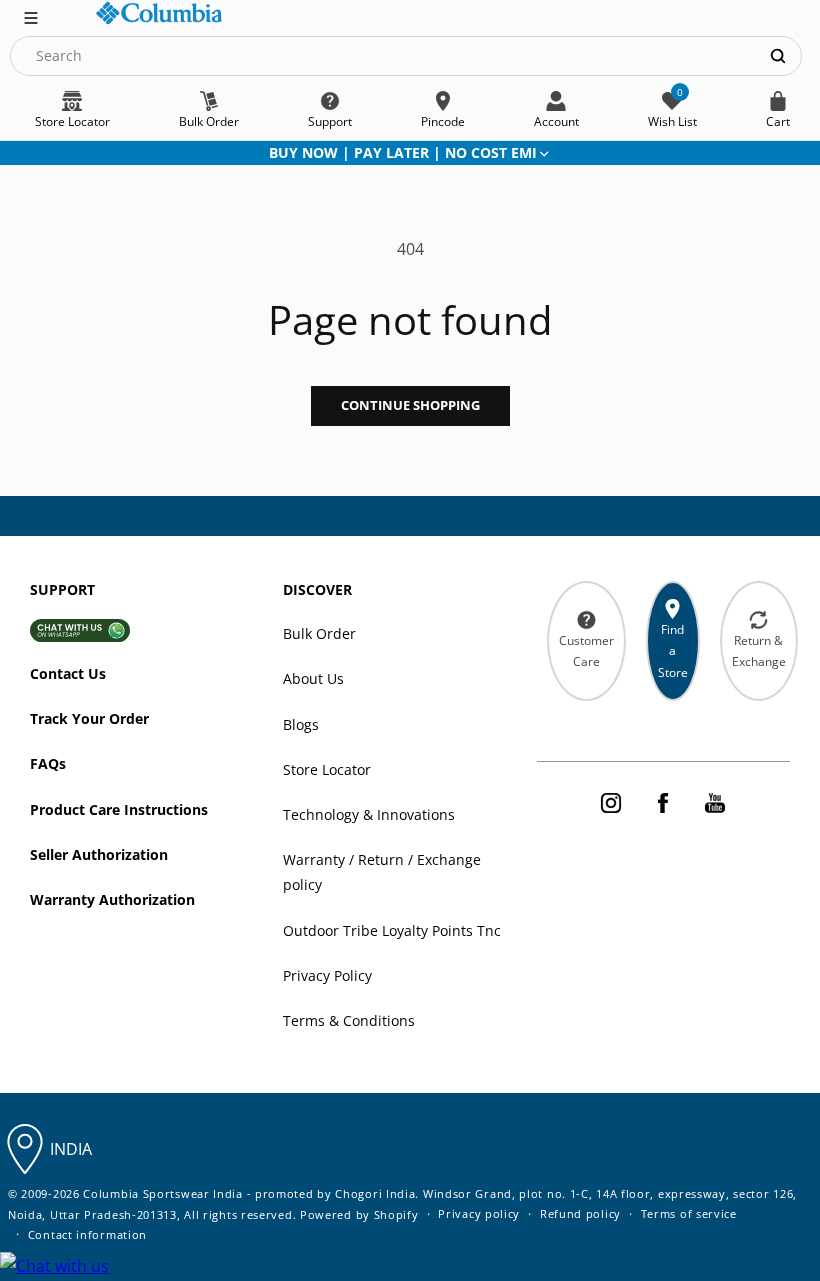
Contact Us (68, 673)
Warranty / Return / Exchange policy (382, 872)
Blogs (301, 724)
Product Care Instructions (119, 809)
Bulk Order (319, 633)
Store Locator (327, 769)
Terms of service (689, 1213)
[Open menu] (31, 16)
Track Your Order (89, 718)
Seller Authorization (99, 854)
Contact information (87, 1234)
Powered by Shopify (359, 1214)
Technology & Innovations (369, 814)
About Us (313, 678)
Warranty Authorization (112, 899)
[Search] (778, 55)
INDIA (71, 1149)
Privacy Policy (327, 975)
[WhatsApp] (54, 1266)
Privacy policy (479, 1213)
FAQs (48, 763)
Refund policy (580, 1213)
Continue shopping (410, 405)
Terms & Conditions (349, 1020)
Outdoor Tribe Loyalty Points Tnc (392, 930)
